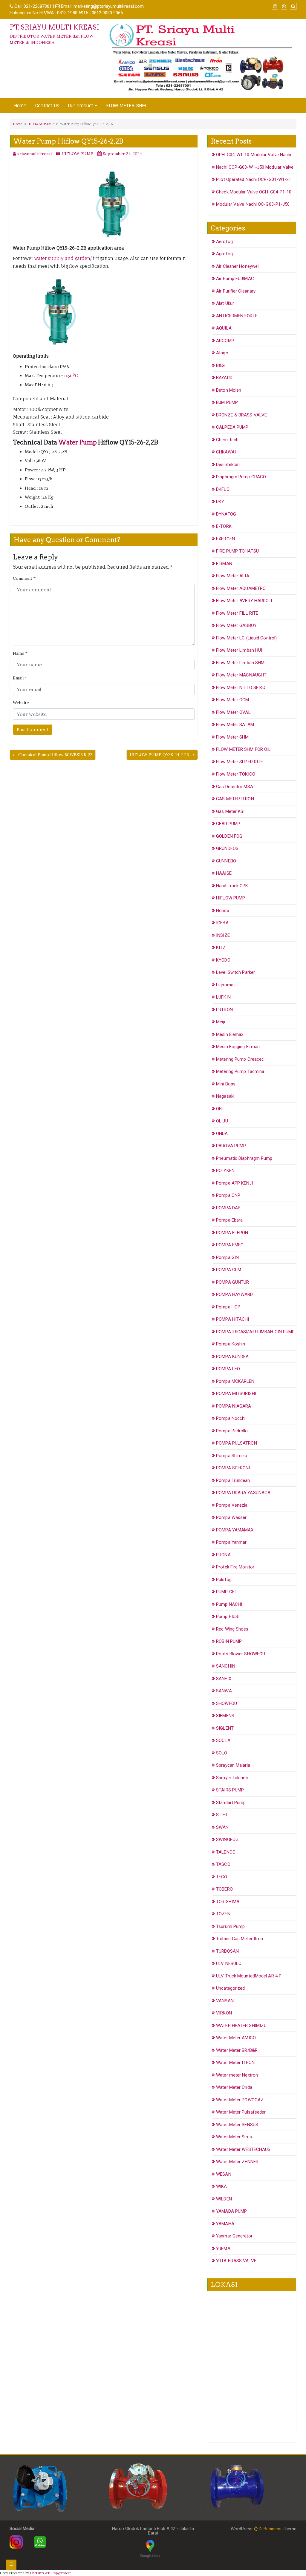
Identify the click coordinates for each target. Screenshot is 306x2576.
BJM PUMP (227, 402)
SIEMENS (225, 1716)
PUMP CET (227, 1592)
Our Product (81, 106)
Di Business (270, 2529)
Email (20, 678)
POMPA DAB (228, 1208)
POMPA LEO (228, 1369)
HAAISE (224, 873)
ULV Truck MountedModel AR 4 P (249, 1976)
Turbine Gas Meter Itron (240, 1939)
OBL (220, 1109)
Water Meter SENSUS (237, 2125)
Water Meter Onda (234, 2087)
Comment (24, 578)
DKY (220, 502)
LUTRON (224, 1010)
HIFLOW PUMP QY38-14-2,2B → (162, 755)
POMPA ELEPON (232, 1233)
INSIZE (223, 935)
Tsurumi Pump (230, 1926)
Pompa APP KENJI (235, 1183)
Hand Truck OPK (232, 886)
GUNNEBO (226, 861)
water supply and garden (62, 258)
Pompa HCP (228, 1307)
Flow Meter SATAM (235, 725)
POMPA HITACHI (232, 1319)
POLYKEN (225, 1171)
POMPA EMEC (230, 1245)
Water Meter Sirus (234, 2137)
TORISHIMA (228, 1902)
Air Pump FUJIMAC (235, 279)
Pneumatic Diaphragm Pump (244, 1158)
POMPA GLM (229, 1270)
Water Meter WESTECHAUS (243, 2149)
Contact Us (47, 106)
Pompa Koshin (231, 1344)
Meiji (221, 1022)
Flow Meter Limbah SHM (240, 663)
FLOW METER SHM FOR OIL (243, 749)
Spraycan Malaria (233, 1765)
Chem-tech (227, 440)
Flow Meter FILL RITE (237, 613)
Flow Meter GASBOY (236, 625)
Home (20, 106)
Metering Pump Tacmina (240, 1071)
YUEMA (223, 2249)
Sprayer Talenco (232, 1778)
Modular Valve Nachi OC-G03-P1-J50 (253, 204)
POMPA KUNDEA (232, 1357)
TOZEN (223, 1914)
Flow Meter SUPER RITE (240, 762)
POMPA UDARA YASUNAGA (243, 1493)
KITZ (221, 948)
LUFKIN (223, 997)
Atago (222, 353)
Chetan (36, 2573)
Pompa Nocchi (231, 1418)
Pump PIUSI (228, 1617)
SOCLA (223, 1740)
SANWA (224, 1691)
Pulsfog (224, 1580)
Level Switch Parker (235, 972)
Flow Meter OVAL (233, 712)
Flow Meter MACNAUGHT (241, 675)
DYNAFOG (226, 514)
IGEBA (222, 923)
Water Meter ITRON (235, 2063)
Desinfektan (228, 465)
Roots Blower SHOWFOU (241, 1654)
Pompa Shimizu (232, 1456)
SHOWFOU (227, 1703)
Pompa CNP (228, 1195)
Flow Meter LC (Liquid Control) (246, 638)
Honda (223, 911)
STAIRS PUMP (230, 1790)
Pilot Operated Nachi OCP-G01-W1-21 (254, 179)
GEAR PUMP (228, 824)
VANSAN (225, 2001)
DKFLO (223, 489)
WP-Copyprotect (58, 2573)
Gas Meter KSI (230, 811)
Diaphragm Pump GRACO (241, 477)
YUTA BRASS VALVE (236, 2261)
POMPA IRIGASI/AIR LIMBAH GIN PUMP (255, 1332)
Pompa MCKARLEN (235, 1381)
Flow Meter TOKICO (236, 774)
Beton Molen (229, 390)
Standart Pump (231, 1803)
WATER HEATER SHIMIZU (241, 2026)
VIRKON (224, 2013)
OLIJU (222, 1121)
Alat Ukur (225, 303)
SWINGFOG (227, 1840)
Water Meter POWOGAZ (240, 2100)
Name (20, 653)
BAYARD (224, 378)
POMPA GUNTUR (232, 1282)
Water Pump (78, 442)
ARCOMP (225, 341)
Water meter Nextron (237, 2075)
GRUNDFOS (227, 848)
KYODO (223, 960)
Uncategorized (230, 1988)
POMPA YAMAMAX (235, 1530)
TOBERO (224, 1889)
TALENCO (226, 1852)
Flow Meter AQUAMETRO (241, 588)
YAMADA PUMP (231, 2211)
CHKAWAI (226, 452)
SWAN (222, 1827)
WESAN (224, 2174)
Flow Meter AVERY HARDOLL (245, 601)
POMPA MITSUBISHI (236, 1394)
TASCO (223, 1864)
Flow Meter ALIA (233, 576)
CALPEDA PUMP (232, 427)
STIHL (222, 1815)
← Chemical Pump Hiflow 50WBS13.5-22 (53, 755)
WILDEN (224, 2199)
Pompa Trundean (233, 1480)
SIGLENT (225, 1728)
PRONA (223, 1555)
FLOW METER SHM (126, 106)
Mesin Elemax (230, 1034)
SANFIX (224, 1679)
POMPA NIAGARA (234, 1406)
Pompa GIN (227, 1257)
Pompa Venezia (232, 1505)
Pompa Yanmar (231, 1542)
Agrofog (224, 254)
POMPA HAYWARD (234, 1294)
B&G (220, 365)
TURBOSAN (227, 1951)
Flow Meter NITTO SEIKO (241, 688)
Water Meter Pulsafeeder (241, 2112)
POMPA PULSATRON (237, 1443)
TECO (222, 1877)
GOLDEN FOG (229, 836)
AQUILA (224, 328)
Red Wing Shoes (232, 1629)
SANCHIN (226, 1666)
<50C (72, 376)
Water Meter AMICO (236, 2038)
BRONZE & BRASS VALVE (241, 415)
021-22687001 (38, 6)
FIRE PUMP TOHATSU (237, 551)
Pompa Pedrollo (232, 1431)
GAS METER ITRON (235, 799)
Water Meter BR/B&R (237, 2050)
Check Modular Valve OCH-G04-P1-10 (254, 192)
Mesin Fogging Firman (238, 1047)
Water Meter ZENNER (237, 2162)
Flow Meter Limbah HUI (239, 650)
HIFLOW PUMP (41, 124)
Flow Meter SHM (232, 737)
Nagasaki (225, 1096)
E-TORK (224, 526)
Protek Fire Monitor (235, 1567)
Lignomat (225, 985)
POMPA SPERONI (233, 1468)
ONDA (222, 1134)
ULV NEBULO (229, 1963)
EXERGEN (225, 539)
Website (21, 703)
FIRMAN (224, 564)
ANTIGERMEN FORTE (237, 316)
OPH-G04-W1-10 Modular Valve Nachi (254, 155)
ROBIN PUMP (229, 1641)
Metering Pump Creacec (240, 1059)
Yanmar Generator (234, 2236)
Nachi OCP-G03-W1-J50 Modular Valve (255, 167)
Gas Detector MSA (235, 787)
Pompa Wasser (231, 1517)
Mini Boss (226, 1084)
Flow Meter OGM (232, 700)
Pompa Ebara (229, 1220)
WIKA (221, 2186)
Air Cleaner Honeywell (238, 266)
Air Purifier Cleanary (236, 291)
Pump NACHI (229, 1604)
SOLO (222, 1753)
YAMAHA (225, 2224)
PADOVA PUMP (231, 1146)
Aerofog (224, 242)
